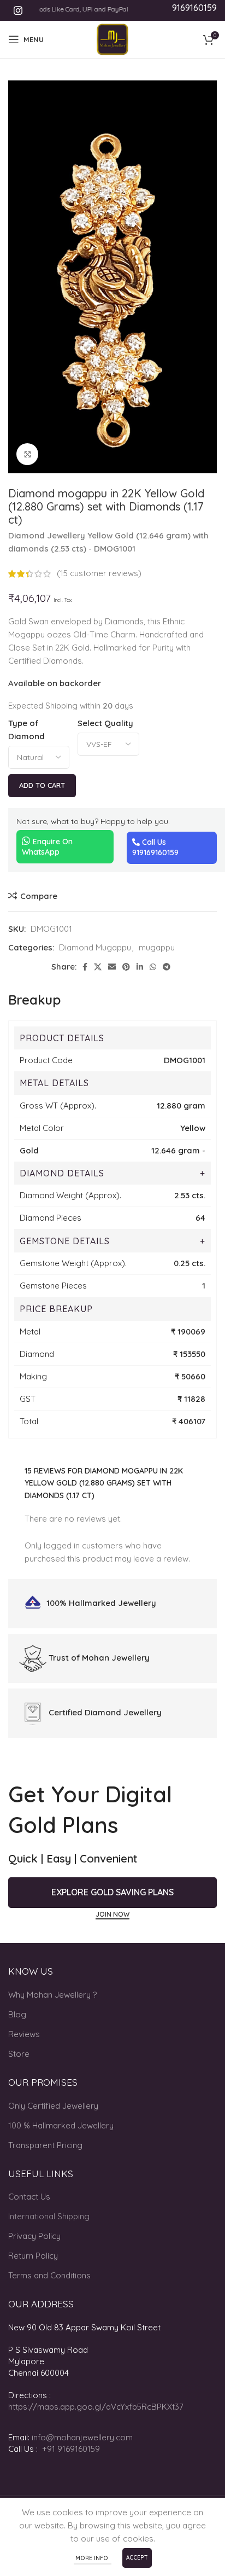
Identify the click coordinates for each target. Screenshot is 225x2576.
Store (19, 2054)
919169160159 (155, 852)
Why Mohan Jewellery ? (52, 1995)
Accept (137, 2558)
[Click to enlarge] (27, 454)
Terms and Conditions (49, 2275)
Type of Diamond (26, 730)
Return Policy (33, 2256)
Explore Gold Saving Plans (112, 1892)
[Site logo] (112, 39)
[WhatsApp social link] (153, 967)
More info (93, 2558)
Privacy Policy (34, 2236)
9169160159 (194, 8)
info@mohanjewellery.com (82, 2437)
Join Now (112, 1914)
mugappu (157, 947)
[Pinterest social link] (126, 967)
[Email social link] (112, 967)
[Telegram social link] (167, 967)
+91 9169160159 (71, 2449)
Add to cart (42, 785)
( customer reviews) (99, 574)
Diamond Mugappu (95, 947)
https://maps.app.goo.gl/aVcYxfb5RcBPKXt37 (96, 2407)
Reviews (24, 2034)
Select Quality (105, 723)
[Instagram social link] (18, 10)
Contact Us (29, 2197)
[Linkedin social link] (140, 967)
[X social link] (98, 967)
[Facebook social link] (85, 967)
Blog (17, 2014)
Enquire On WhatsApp (47, 847)
